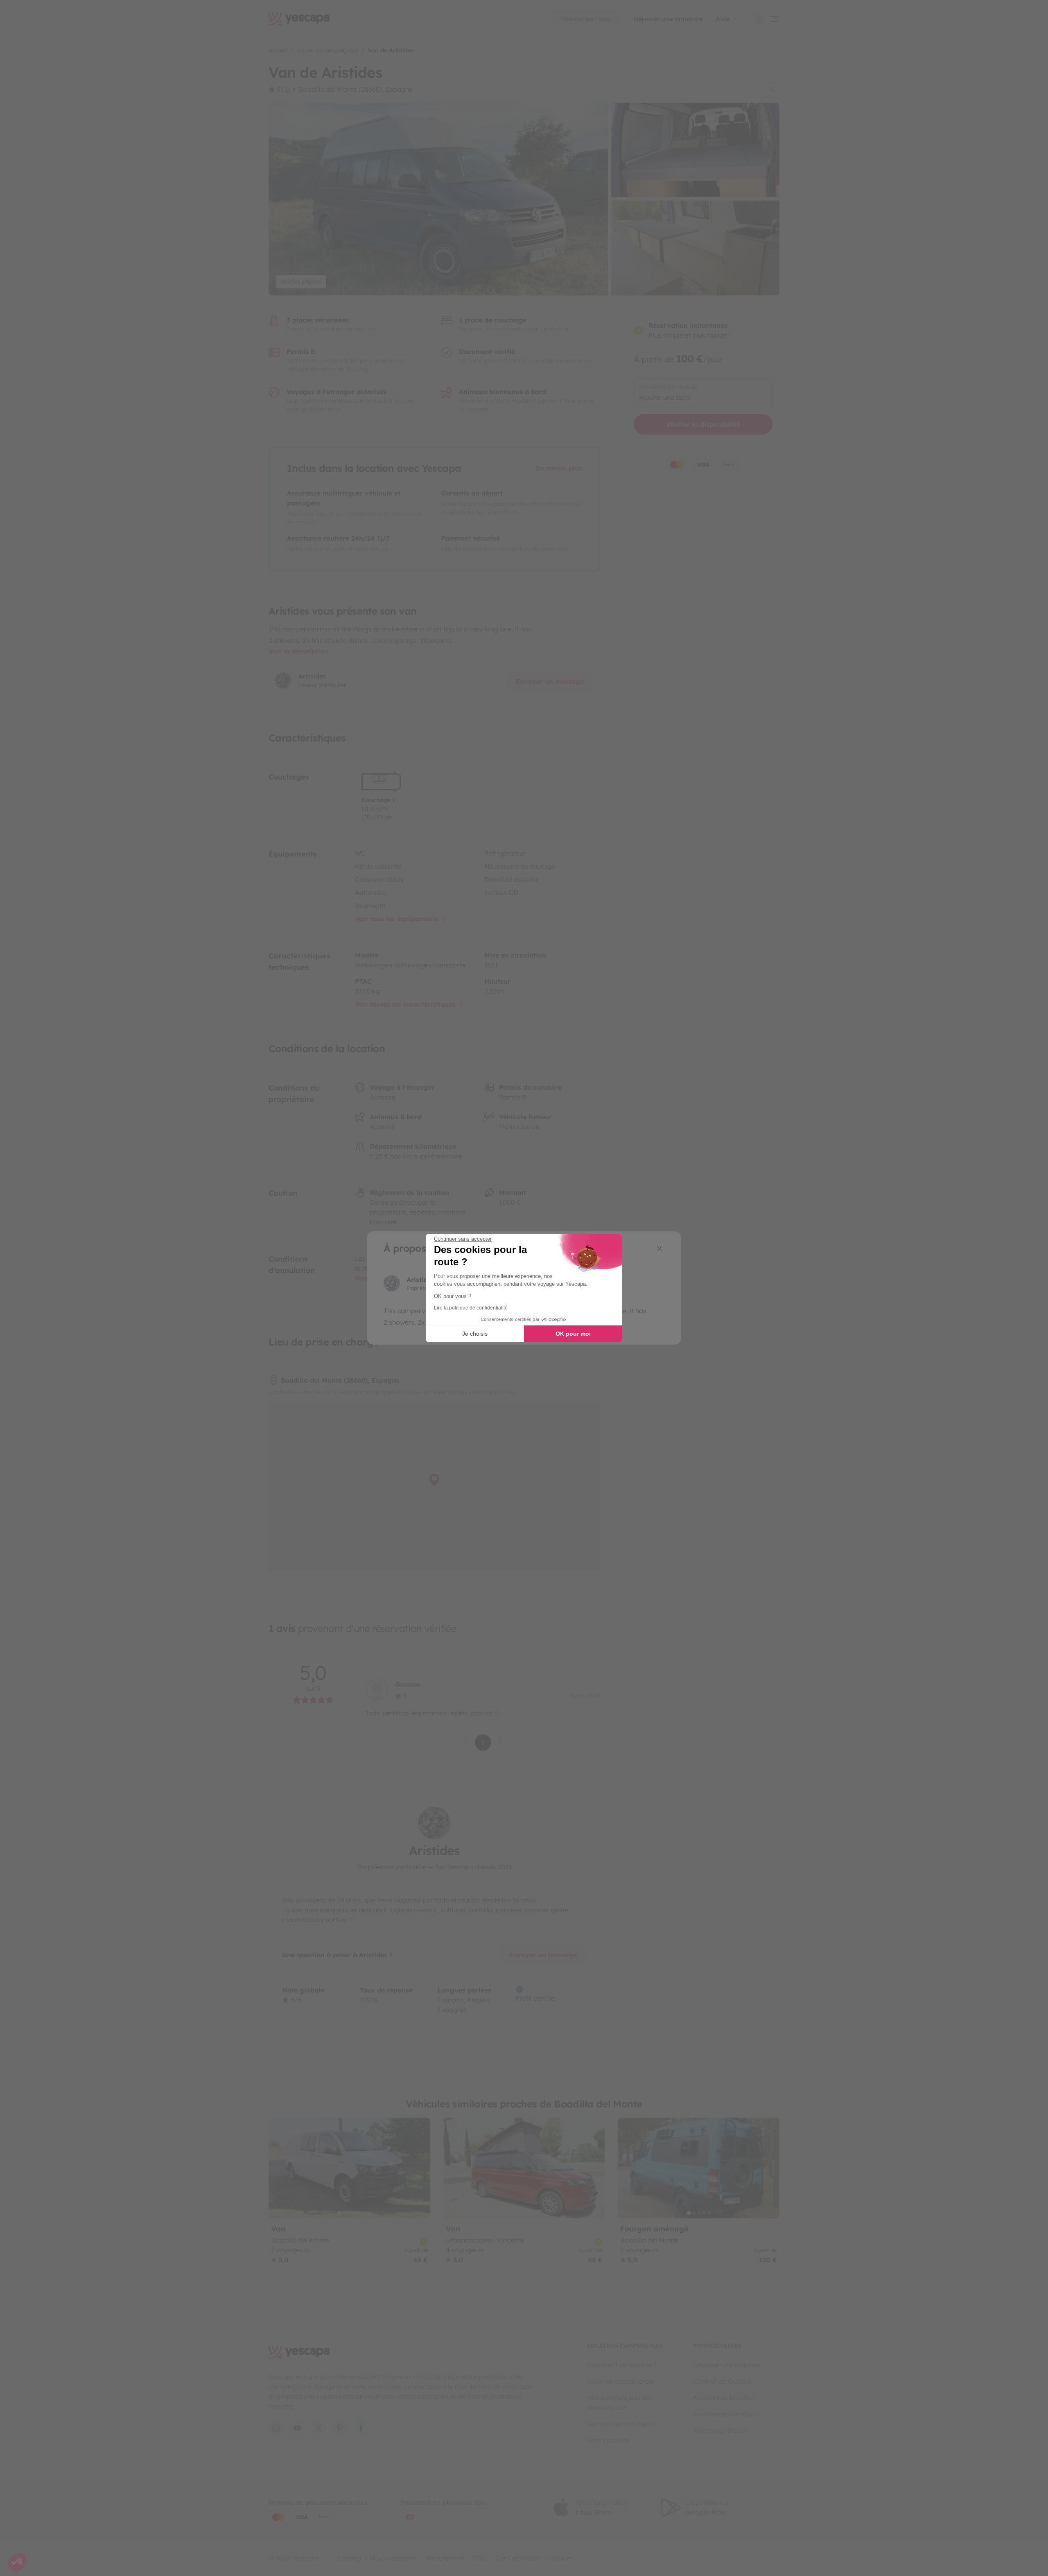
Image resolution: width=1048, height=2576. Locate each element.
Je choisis (475, 1334)
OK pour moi (573, 1334)
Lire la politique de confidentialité (471, 1308)
